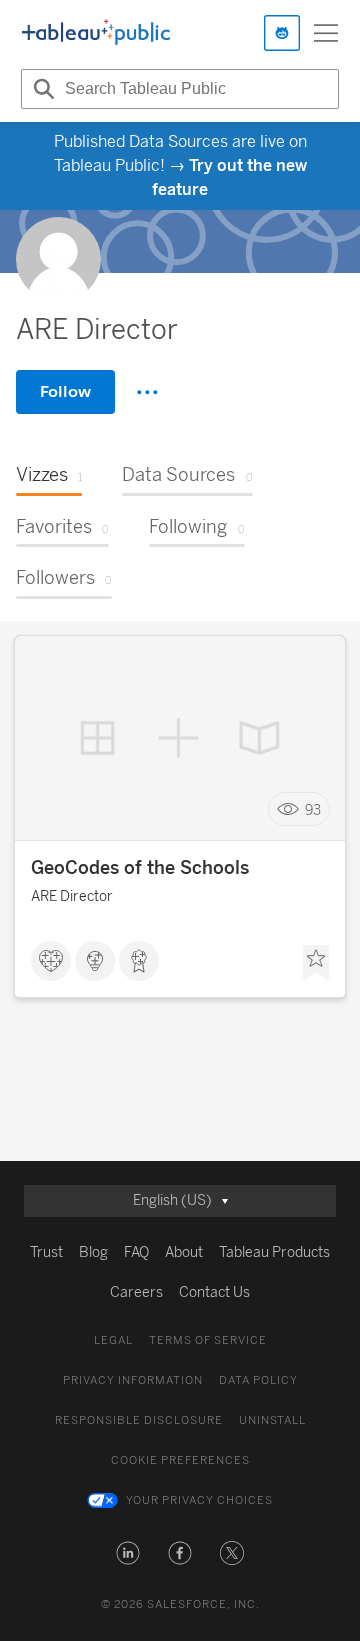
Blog (93, 1252)
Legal (113, 1340)
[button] (128, 1553)
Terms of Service (208, 1340)
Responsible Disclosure (139, 1420)
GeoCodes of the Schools (140, 868)
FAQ (136, 1252)
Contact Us (214, 1292)
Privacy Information (133, 1380)
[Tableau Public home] (96, 33)
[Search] (41, 89)
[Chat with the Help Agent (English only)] (282, 33)
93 (313, 809)
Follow (65, 391)
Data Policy (258, 1380)
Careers (136, 1292)
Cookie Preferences (180, 1460)
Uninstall (272, 1420)
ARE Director (72, 896)
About (184, 1252)
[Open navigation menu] (326, 33)
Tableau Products (274, 1252)
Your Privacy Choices (199, 1500)
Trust (46, 1252)
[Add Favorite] (316, 963)
